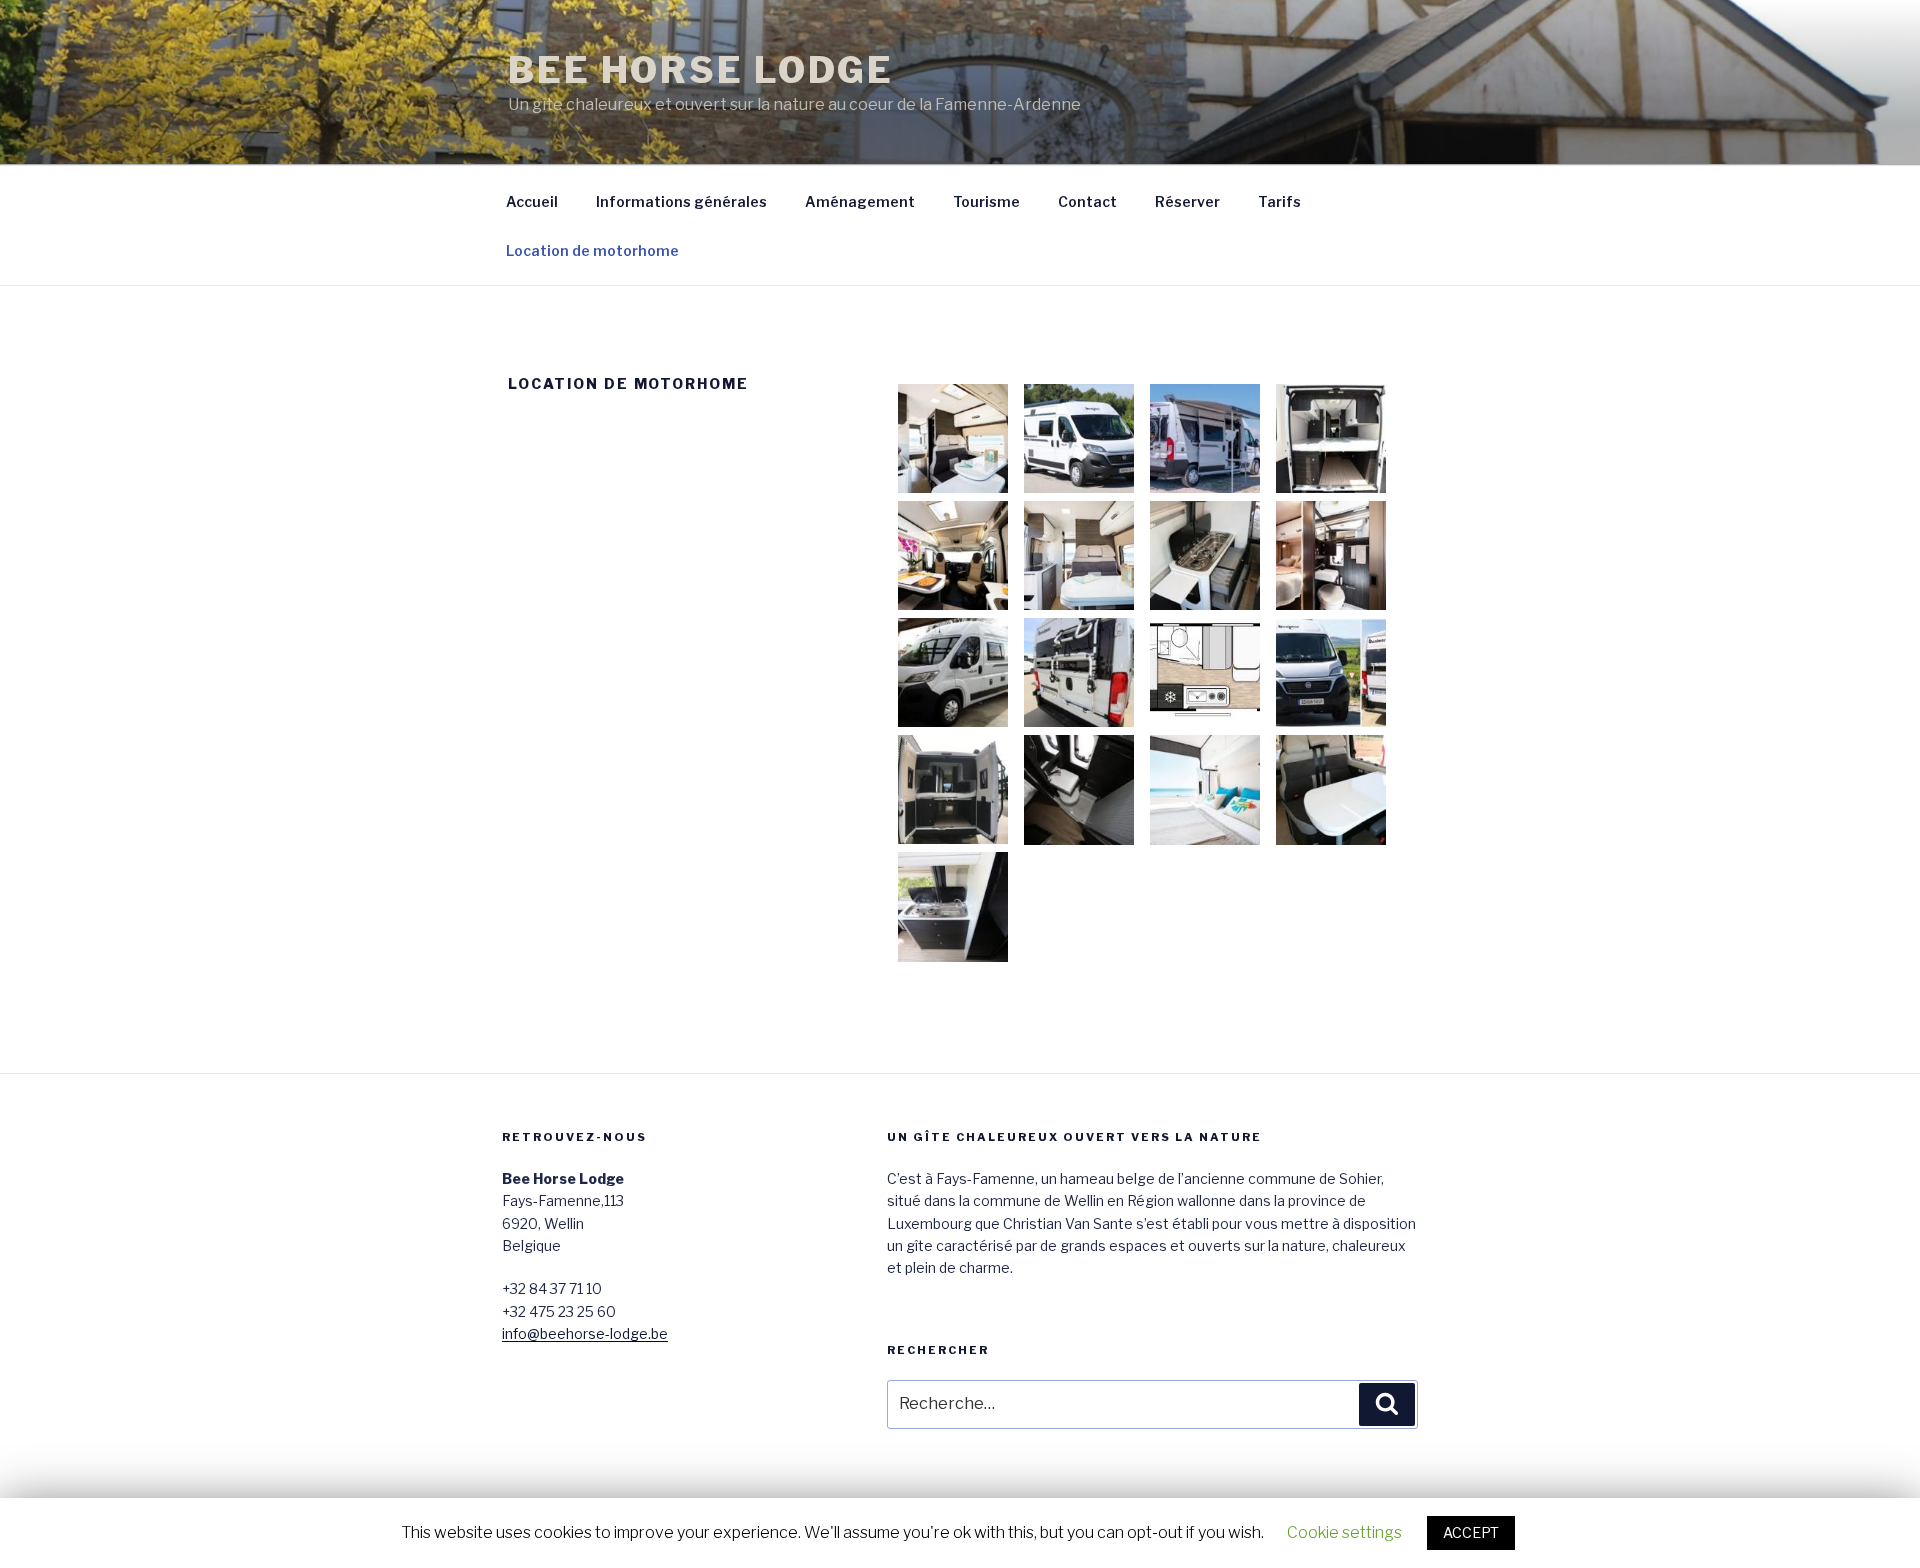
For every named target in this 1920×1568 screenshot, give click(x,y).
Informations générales (681, 201)
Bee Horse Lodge (701, 70)
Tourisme (986, 201)
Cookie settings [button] (1344, 1532)
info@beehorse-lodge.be (585, 1333)
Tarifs (1279, 201)
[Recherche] (1387, 1404)
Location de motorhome (592, 250)
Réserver (1187, 201)
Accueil (532, 201)
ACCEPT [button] (1471, 1532)
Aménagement (860, 201)
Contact (1087, 201)
